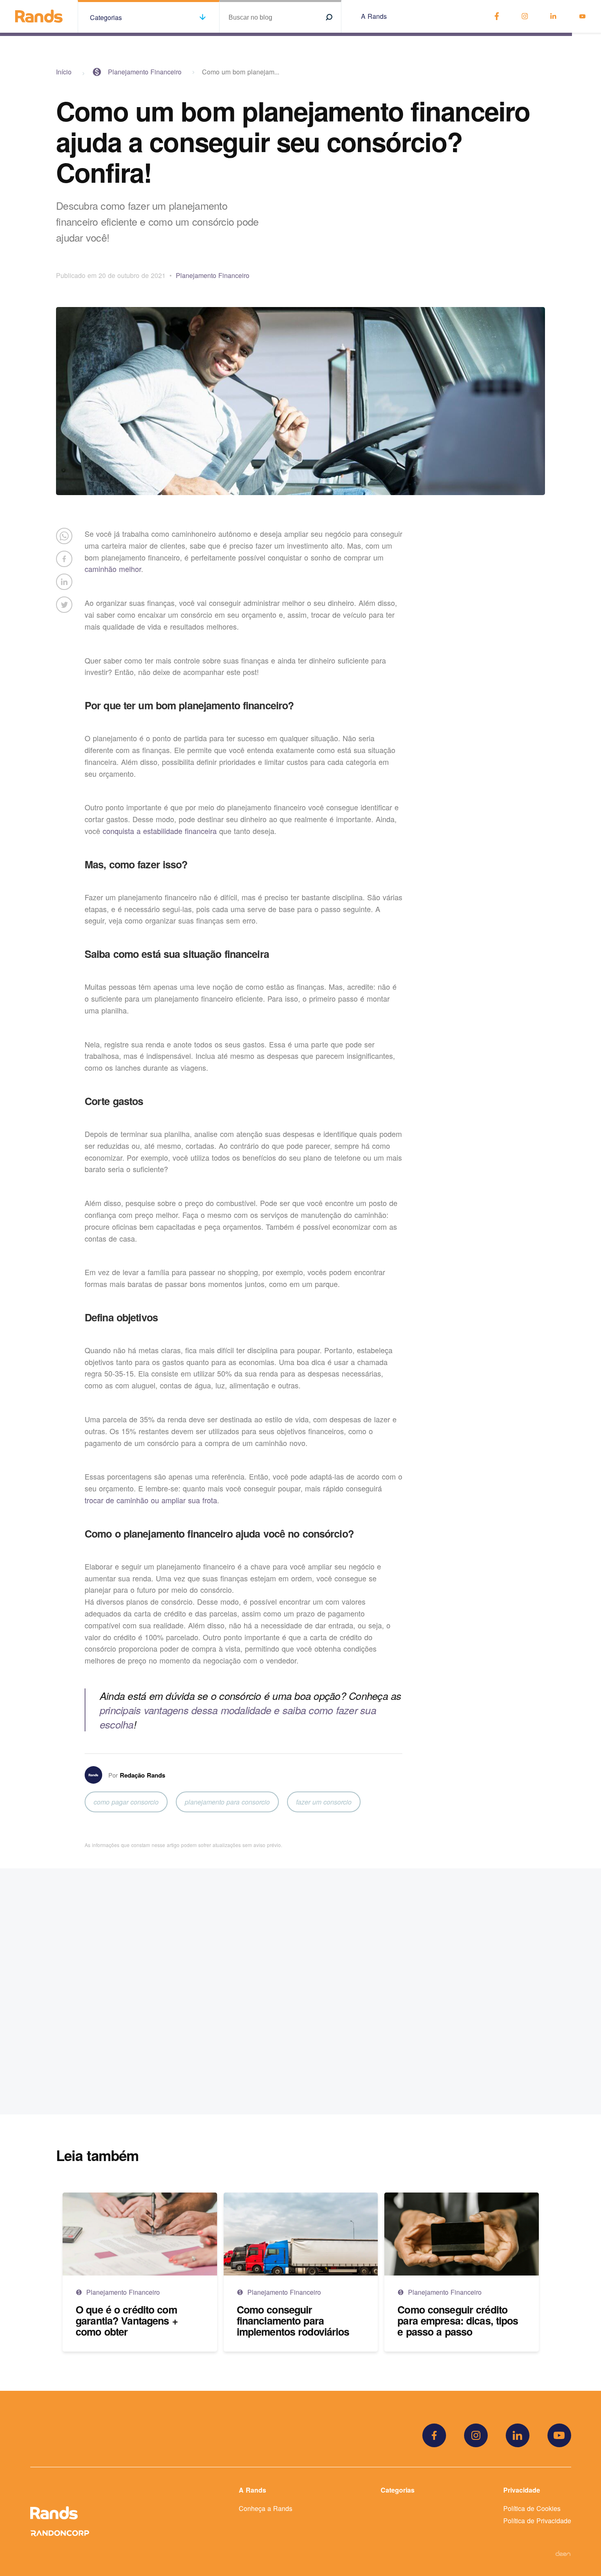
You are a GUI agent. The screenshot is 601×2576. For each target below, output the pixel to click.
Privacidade (522, 2490)
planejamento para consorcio (227, 1802)
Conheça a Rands (266, 2508)
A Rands (374, 16)
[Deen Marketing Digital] (563, 2553)
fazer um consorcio (324, 1802)
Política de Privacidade (537, 2521)
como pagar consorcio (126, 1802)
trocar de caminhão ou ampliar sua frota (151, 1500)
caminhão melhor (113, 569)
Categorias (398, 2490)
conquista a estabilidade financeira (160, 831)
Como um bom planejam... (241, 72)
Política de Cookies (532, 2508)
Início (64, 72)
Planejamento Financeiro (145, 72)
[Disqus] (301, 1991)
